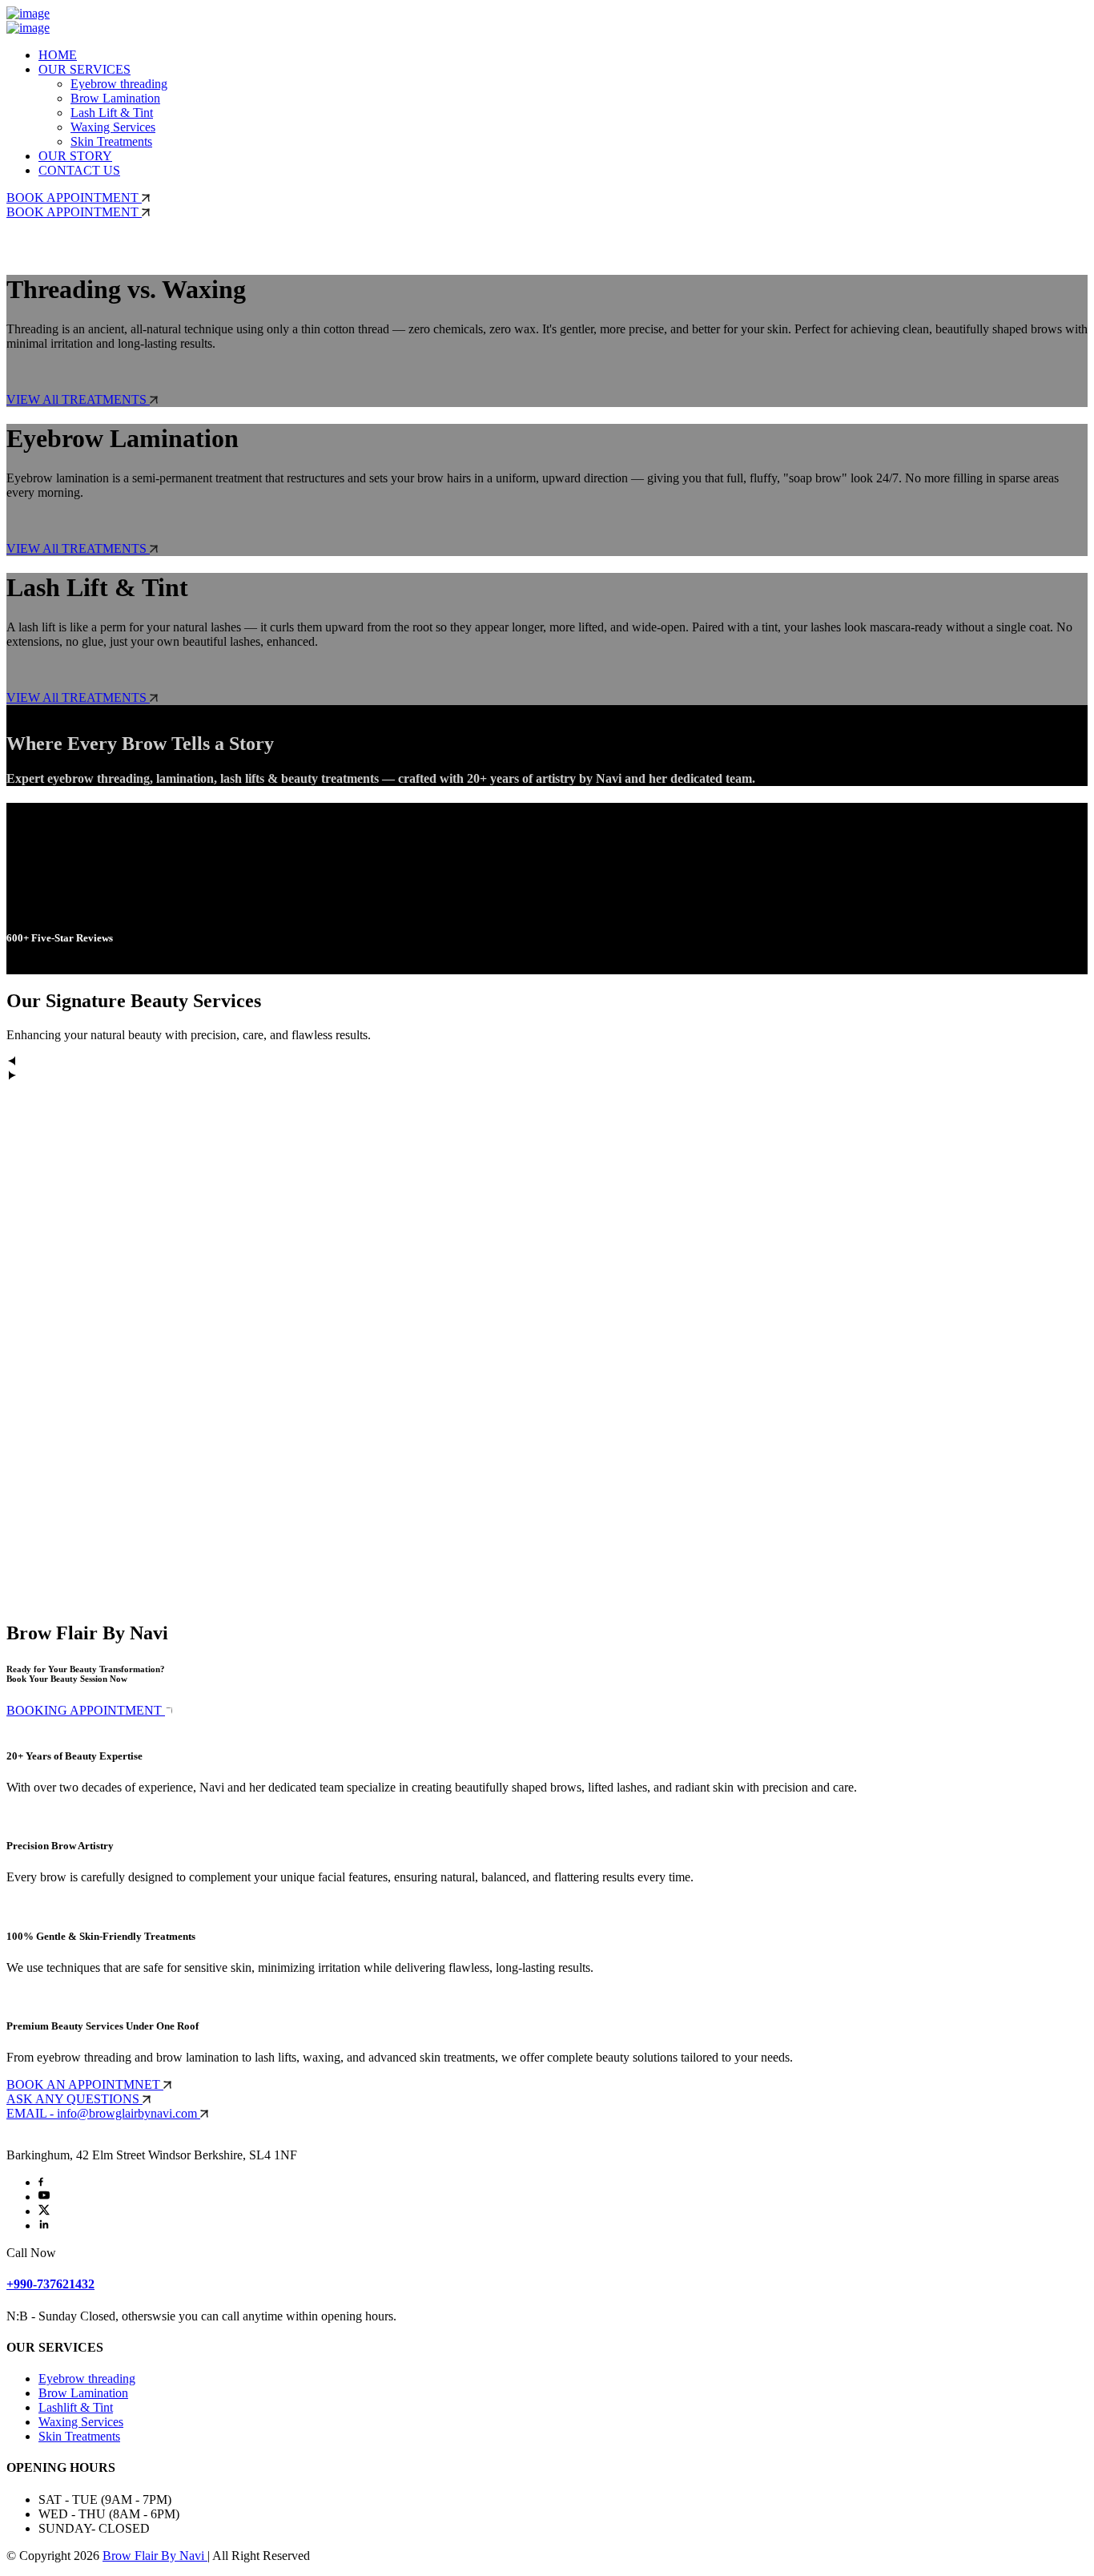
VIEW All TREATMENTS (78, 399)
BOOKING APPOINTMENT (86, 1710)
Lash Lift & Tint (112, 113)
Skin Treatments (111, 141)
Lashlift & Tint (76, 2407)
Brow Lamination (115, 98)
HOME (58, 55)
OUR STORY (75, 156)
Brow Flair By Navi (155, 2556)
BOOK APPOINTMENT (74, 198)
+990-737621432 (50, 2284)
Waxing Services (113, 127)
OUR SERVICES (84, 69)
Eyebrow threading (119, 84)
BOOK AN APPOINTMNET (85, 2084)
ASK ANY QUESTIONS (74, 2099)
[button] (547, 1062)
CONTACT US (79, 170)
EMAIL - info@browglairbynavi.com (103, 2113)
